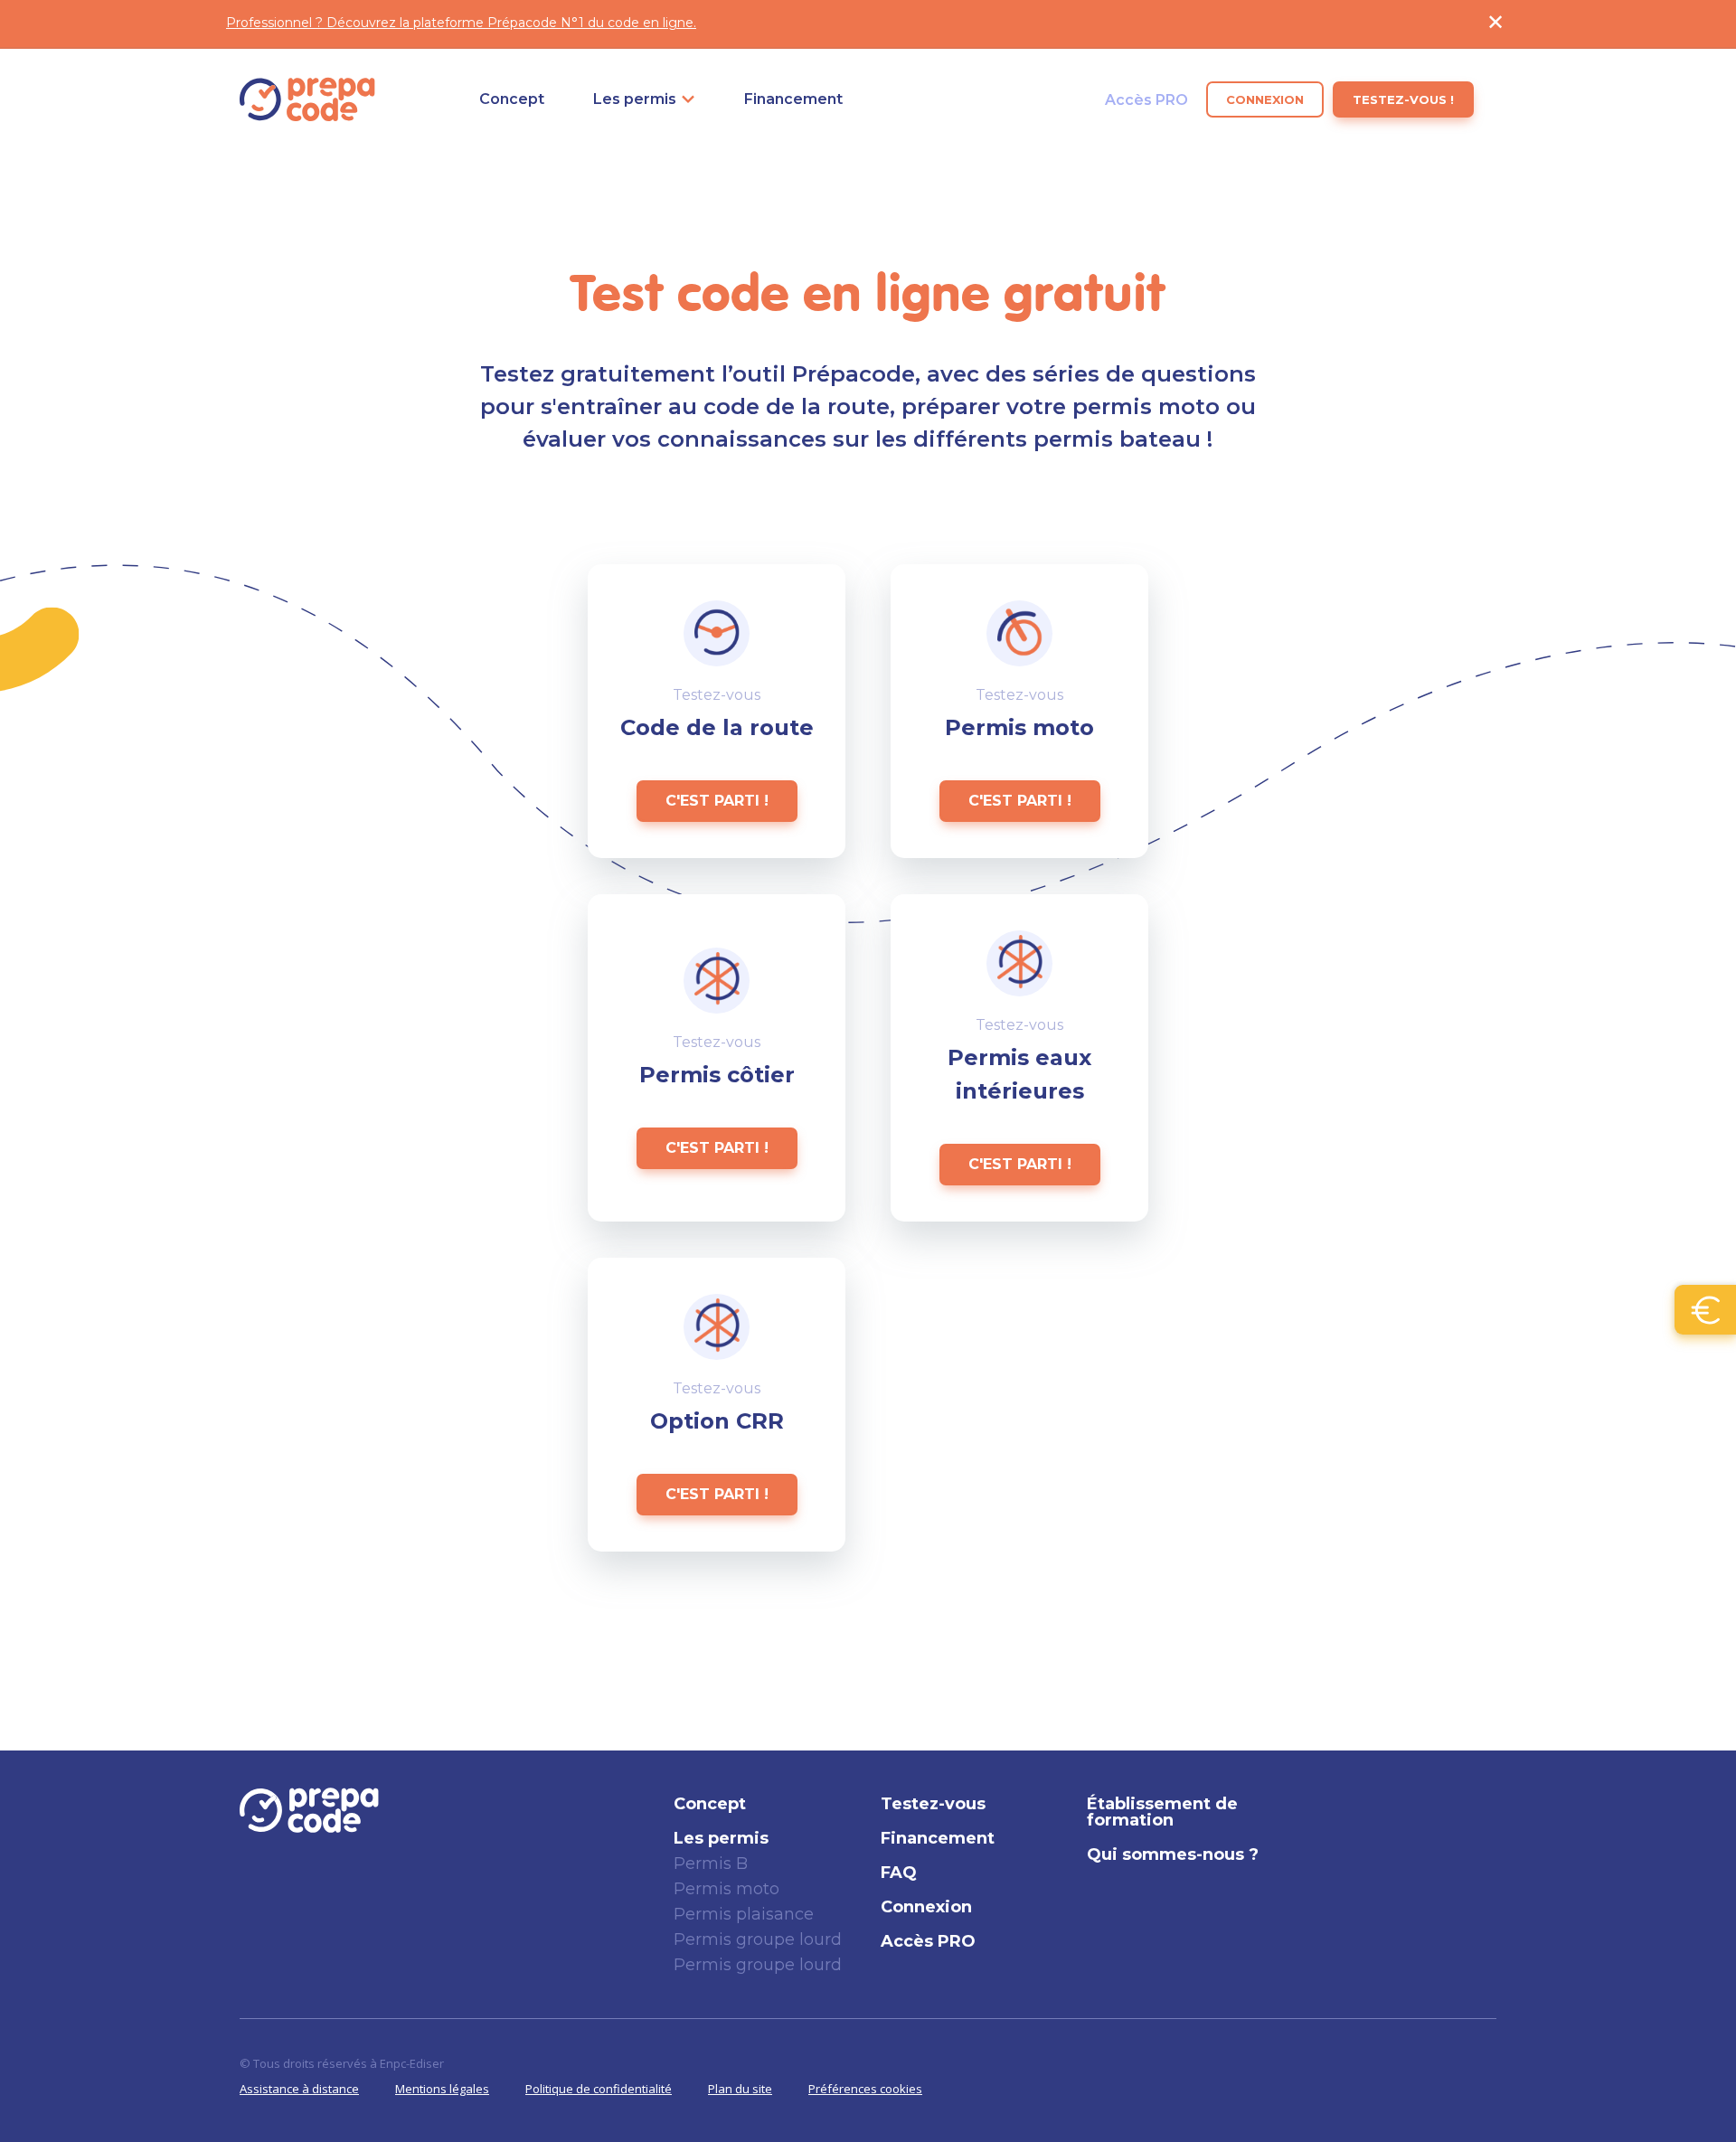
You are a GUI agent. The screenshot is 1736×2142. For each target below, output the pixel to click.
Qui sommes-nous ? (1173, 1854)
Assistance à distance (299, 2089)
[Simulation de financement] (1705, 1310)
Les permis (635, 99)
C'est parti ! (717, 801)
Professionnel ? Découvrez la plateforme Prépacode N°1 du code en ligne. (461, 23)
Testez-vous (933, 1804)
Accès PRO (1146, 99)
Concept (512, 99)
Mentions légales (442, 2089)
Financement (793, 99)
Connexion (1265, 99)
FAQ (899, 1873)
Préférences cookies (865, 2089)
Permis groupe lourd (758, 1939)
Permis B (711, 1864)
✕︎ (1495, 22)
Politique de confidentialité (599, 2089)
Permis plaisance (744, 1914)
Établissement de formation (1162, 1812)
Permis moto (726, 1889)
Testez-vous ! (1403, 99)
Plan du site (740, 2089)
